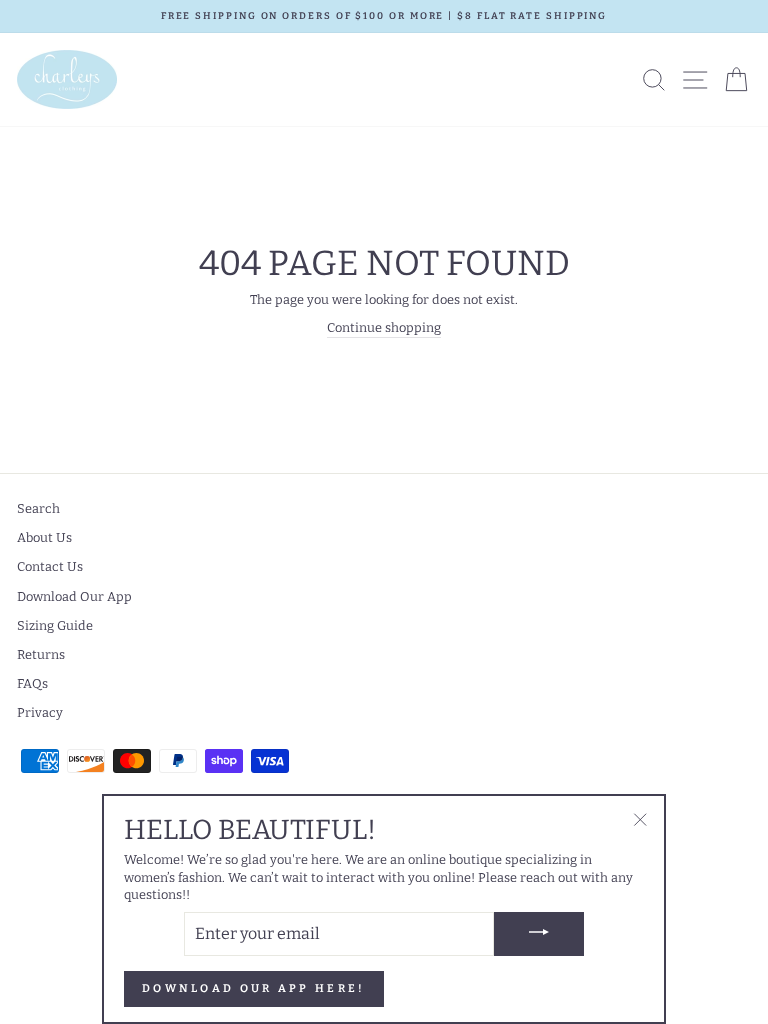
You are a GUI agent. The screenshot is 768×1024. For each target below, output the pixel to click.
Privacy (40, 712)
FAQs (32, 683)
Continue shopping (384, 327)
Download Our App (74, 596)
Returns (41, 654)
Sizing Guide (55, 625)
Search (38, 508)
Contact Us (50, 566)
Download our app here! (254, 988)
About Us (44, 537)
